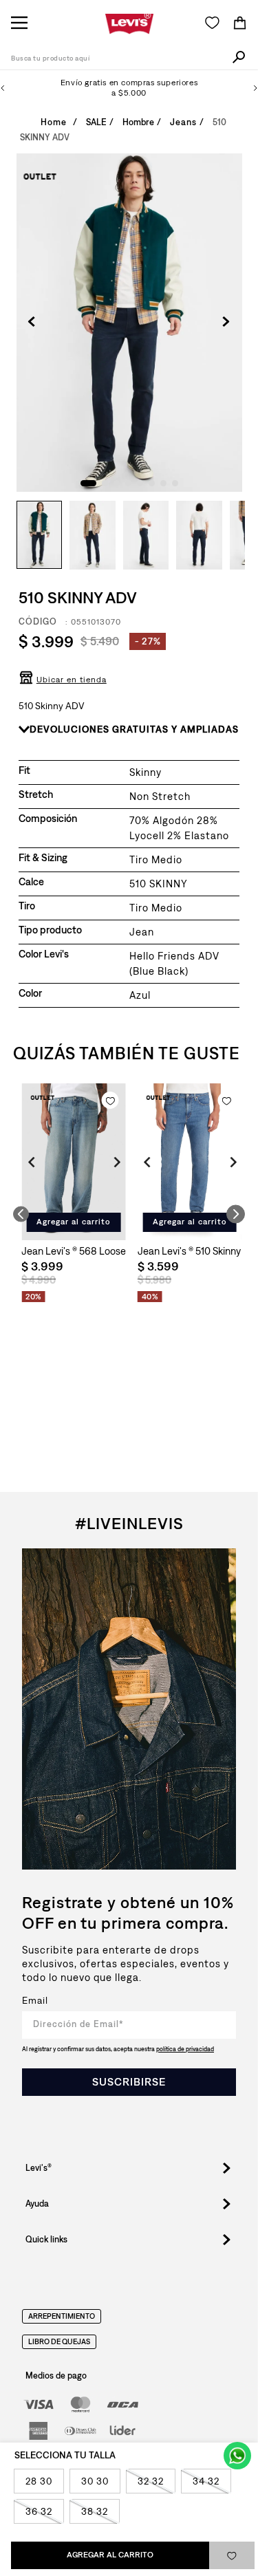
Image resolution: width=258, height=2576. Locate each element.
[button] (63, 684)
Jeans (183, 122)
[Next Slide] (255, 88)
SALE (96, 122)
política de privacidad (185, 2049)
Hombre (138, 122)
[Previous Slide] (3, 88)
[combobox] (129, 59)
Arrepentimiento (62, 2317)
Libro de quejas (59, 2342)
